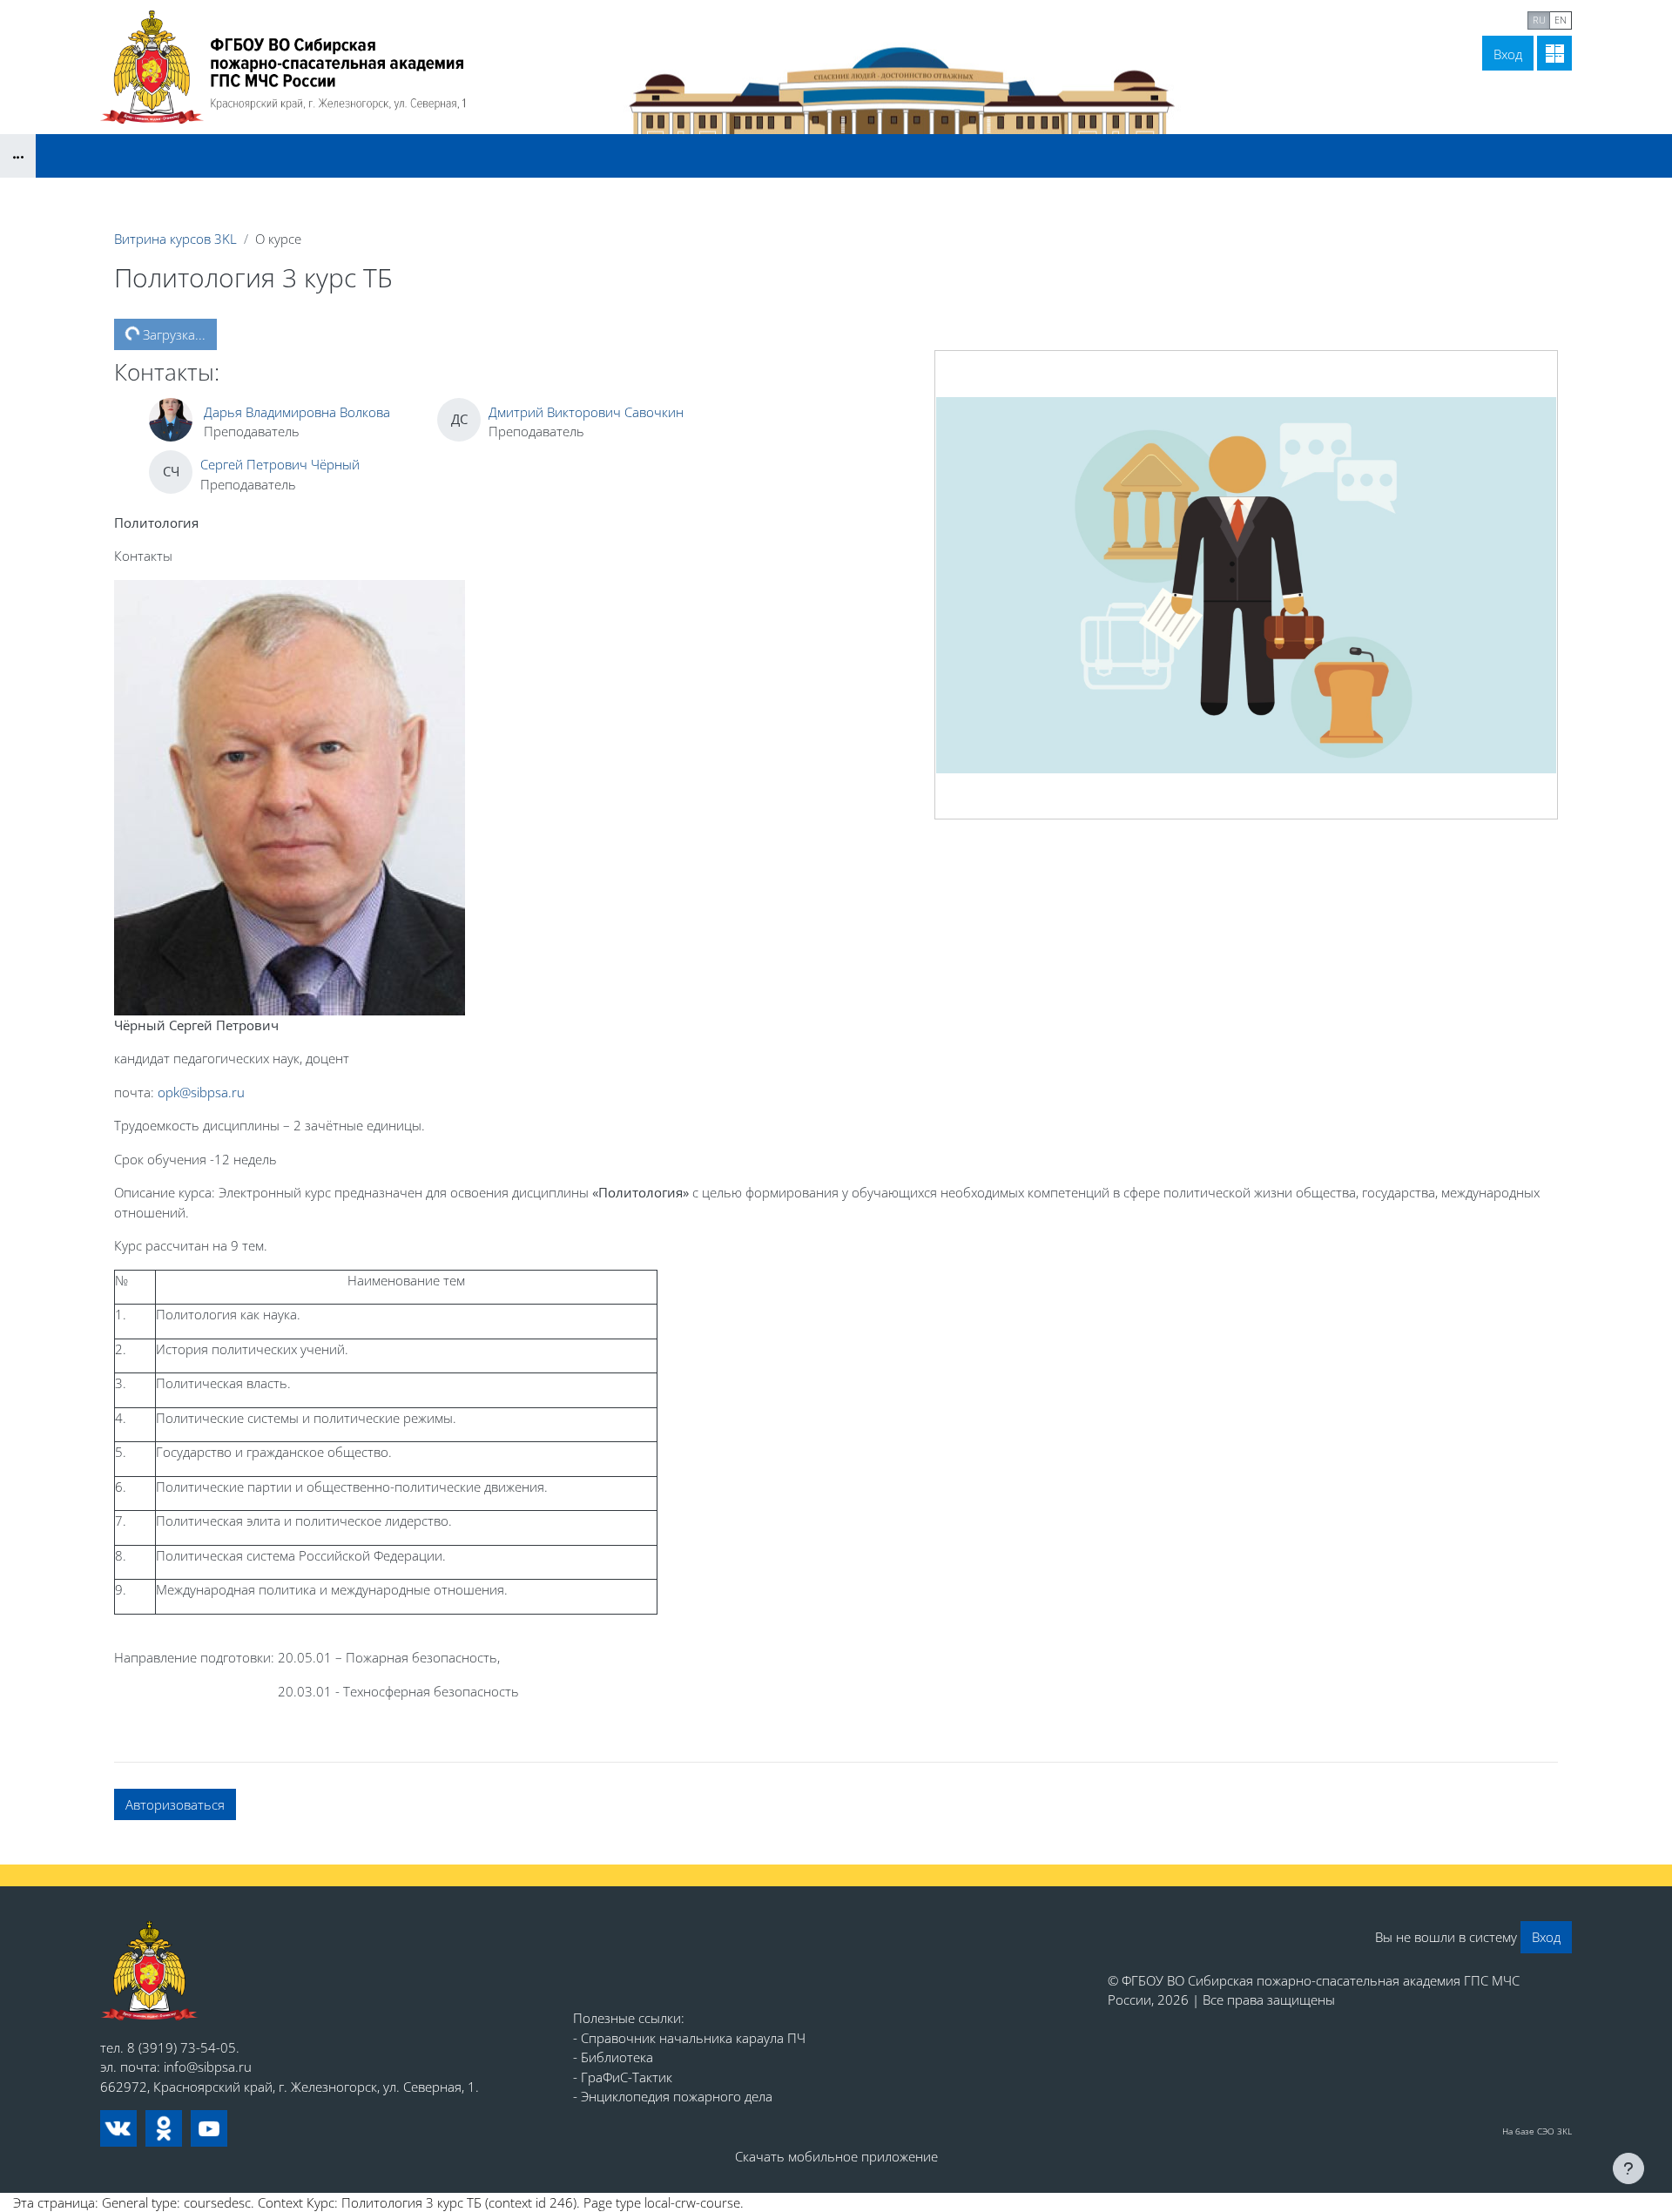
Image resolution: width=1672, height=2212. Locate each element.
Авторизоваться (175, 1804)
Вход (1508, 54)
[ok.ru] (164, 2128)
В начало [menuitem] (1365, 18)
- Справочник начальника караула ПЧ (689, 2038)
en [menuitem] (1561, 20)
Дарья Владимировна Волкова (297, 412)
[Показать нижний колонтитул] (1628, 2168)
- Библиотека (613, 2057)
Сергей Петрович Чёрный (280, 464)
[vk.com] (118, 2128)
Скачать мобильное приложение (836, 2156)
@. (201, 1092)
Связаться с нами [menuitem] (1464, 18)
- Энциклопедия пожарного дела (673, 2096)
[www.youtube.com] (209, 2128)
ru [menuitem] (1539, 20)
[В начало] (149, 1970)
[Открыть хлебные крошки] (18, 156)
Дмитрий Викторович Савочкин (586, 412)
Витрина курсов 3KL (175, 239)
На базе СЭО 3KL (1537, 2131)
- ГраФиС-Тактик (623, 2077)
